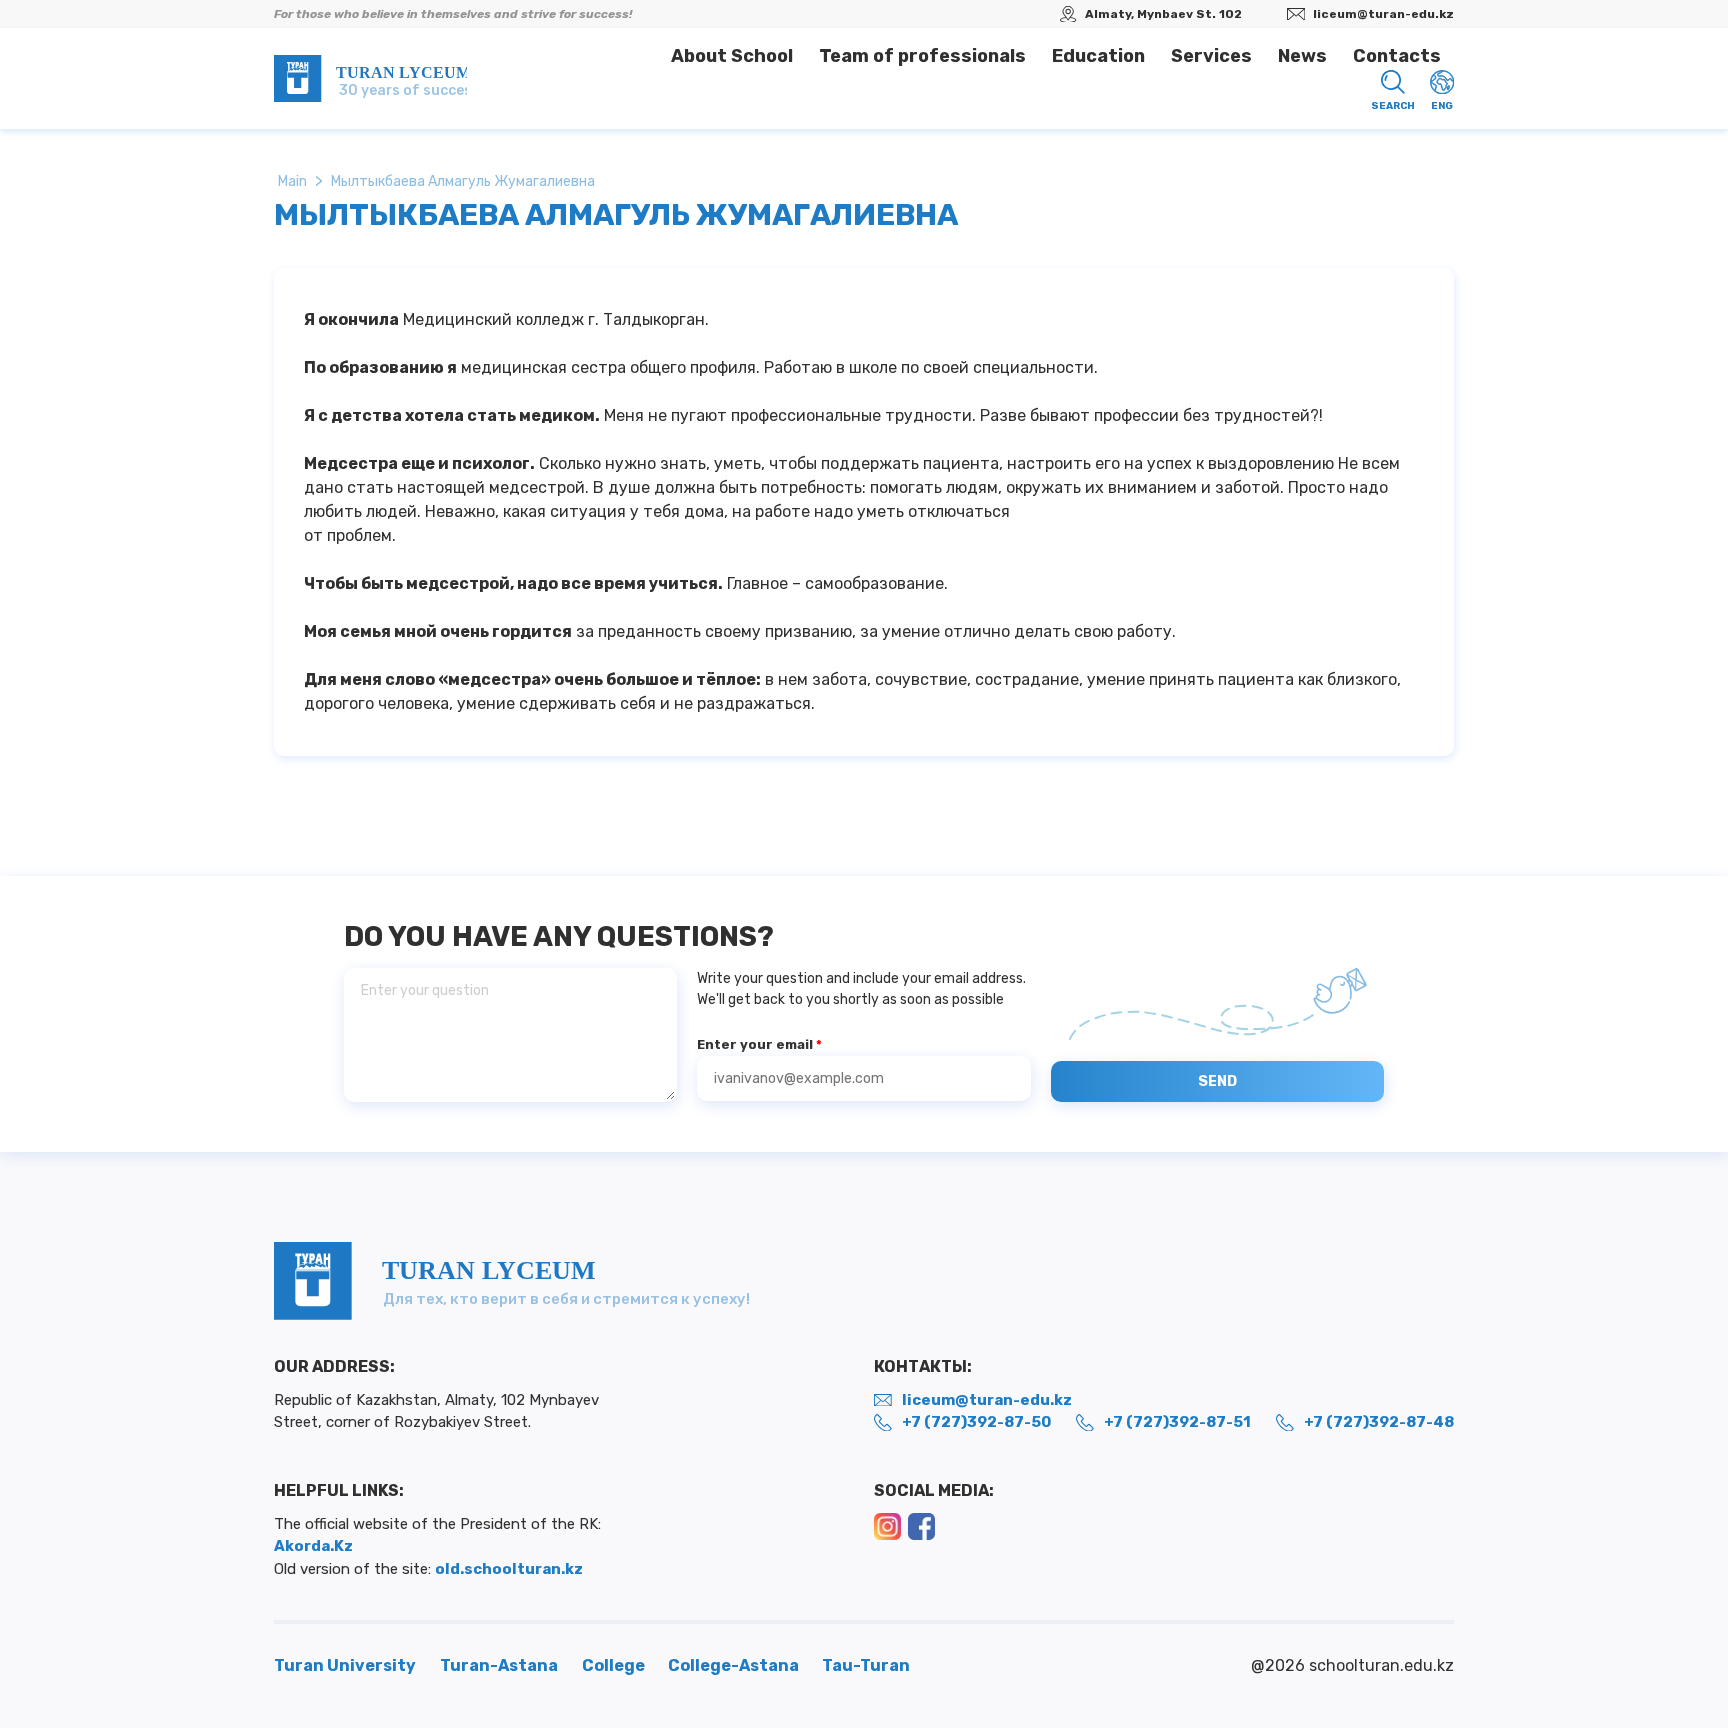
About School (732, 56)
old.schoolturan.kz (509, 1569)
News (1302, 56)
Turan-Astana (499, 1665)
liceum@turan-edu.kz (1383, 14)
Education (1098, 56)
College (615, 1665)
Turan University (345, 1665)
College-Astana (735, 1665)
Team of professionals (922, 56)
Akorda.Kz (313, 1546)
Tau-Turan (866, 1665)
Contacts (1397, 56)
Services (1211, 56)
